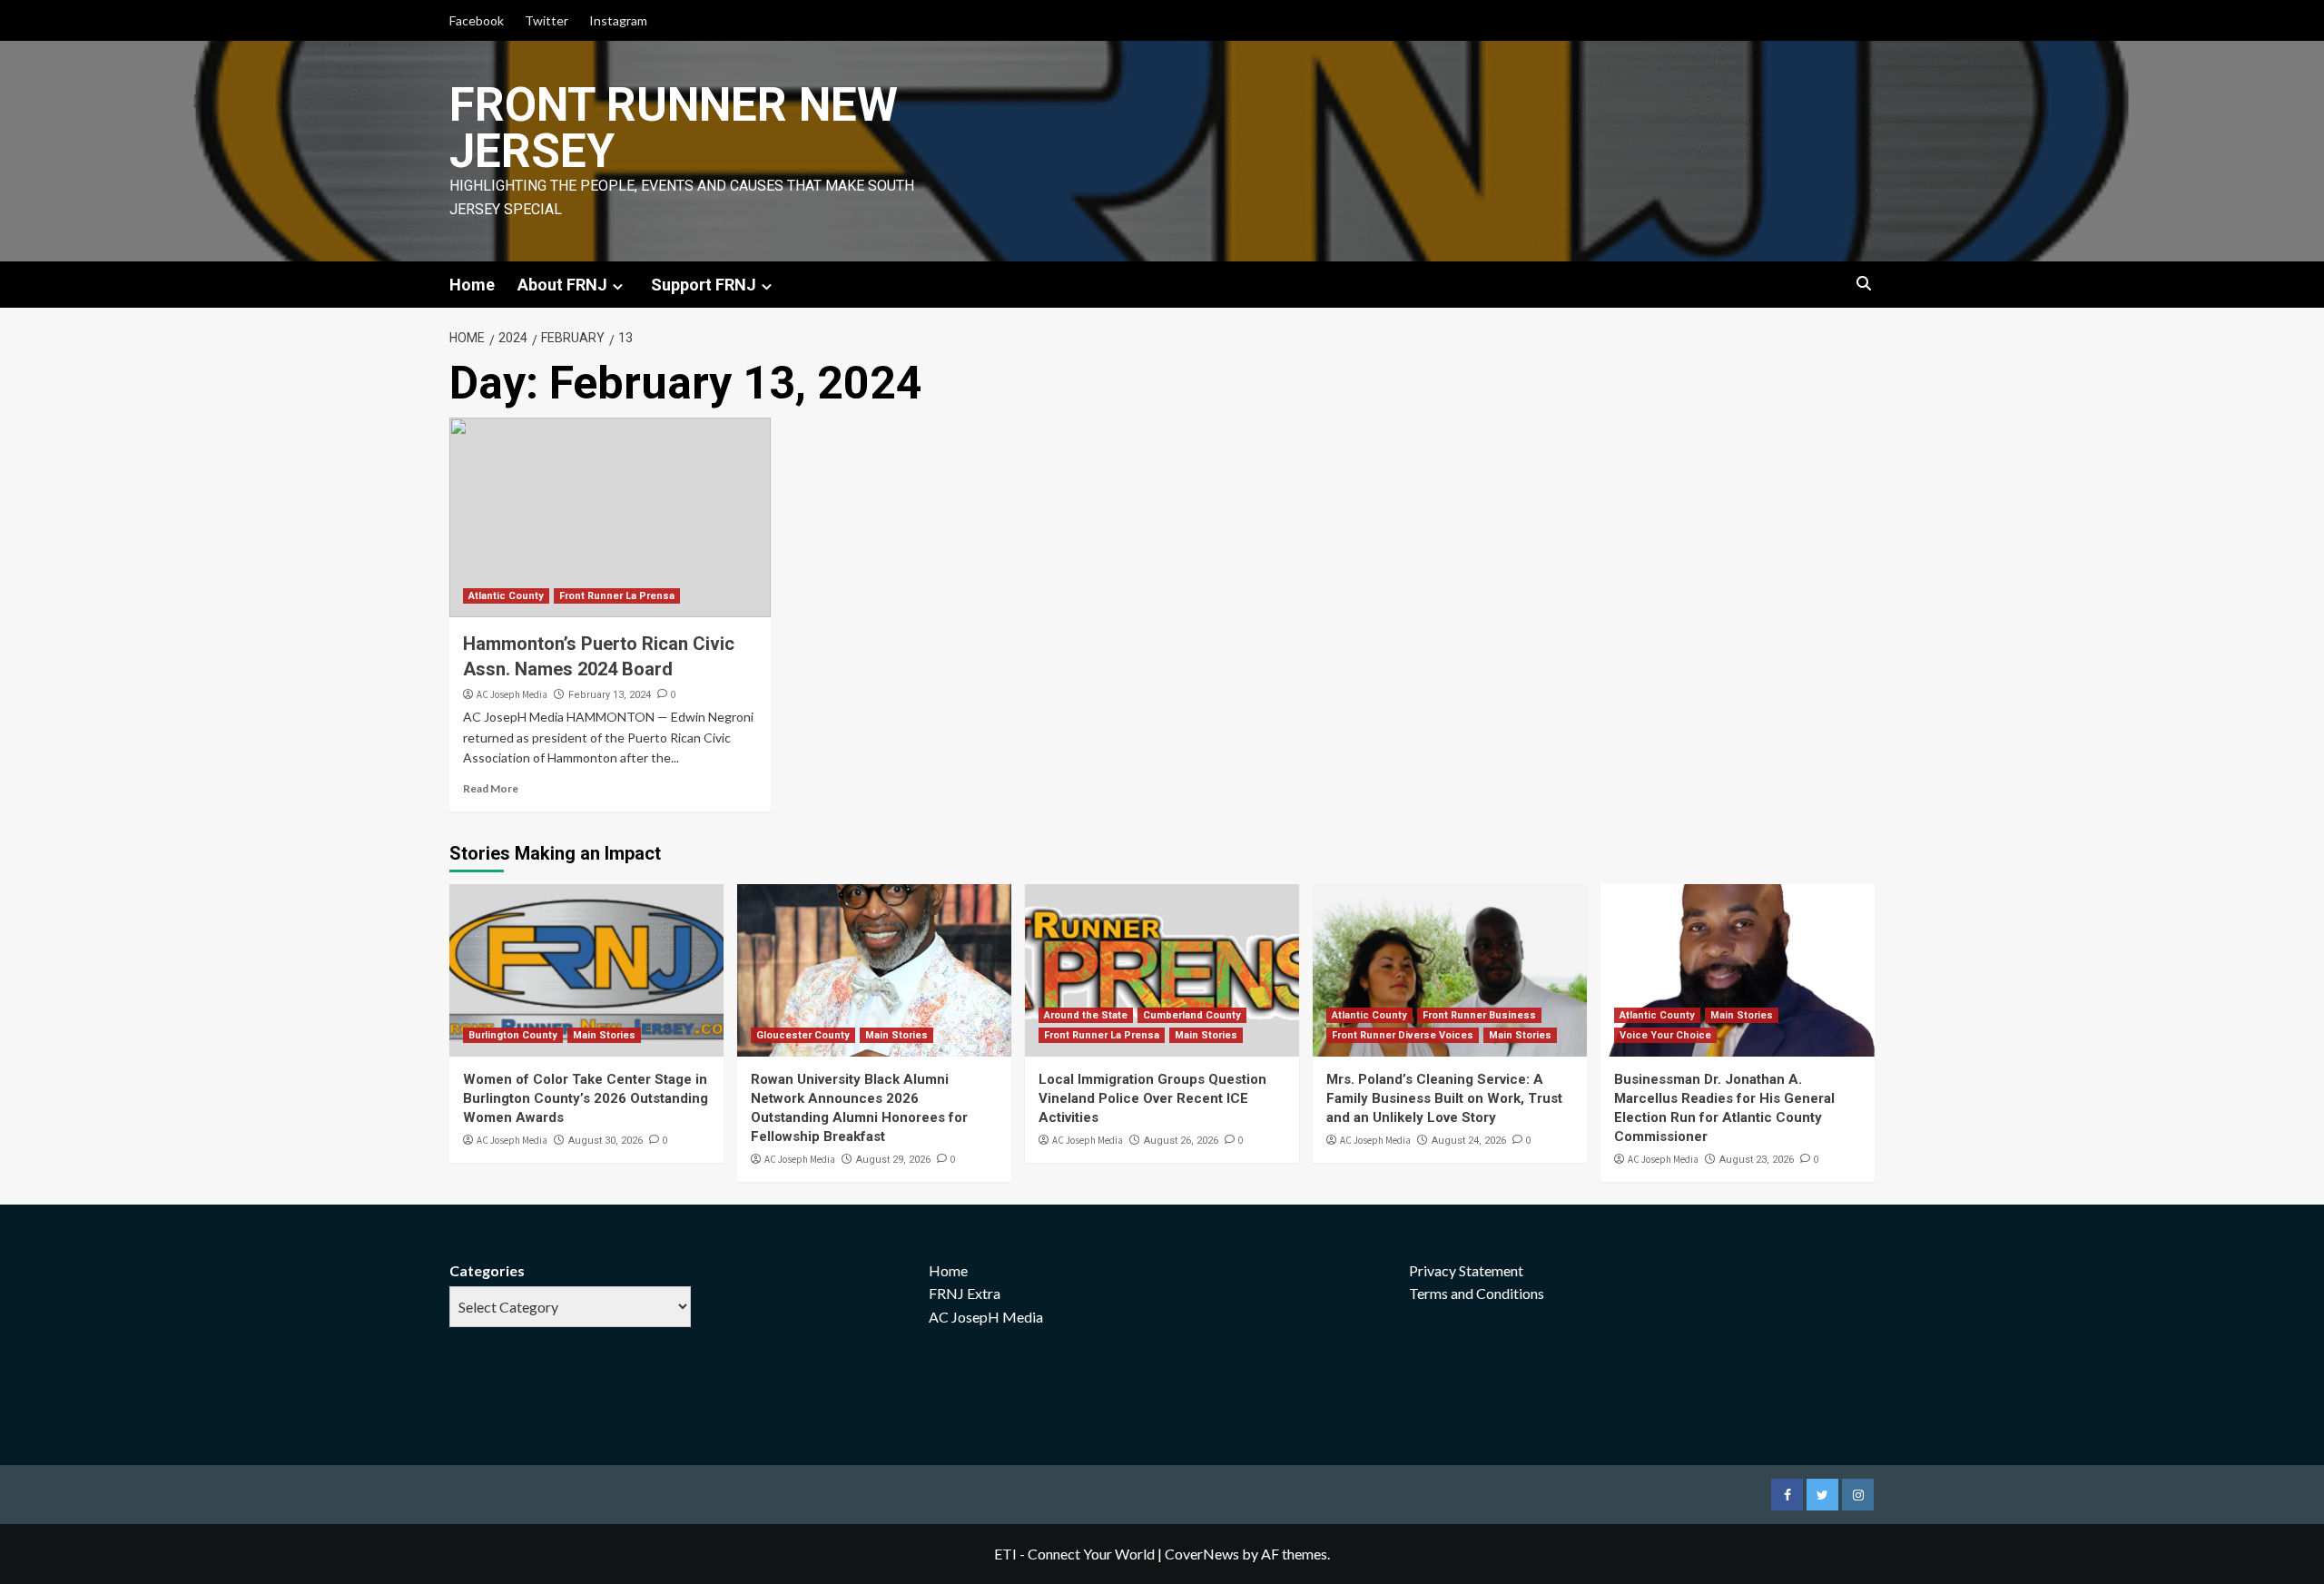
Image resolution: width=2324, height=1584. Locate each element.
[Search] (1863, 285)
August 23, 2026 (1757, 1160)
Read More (491, 788)
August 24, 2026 (1469, 1141)
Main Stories (604, 1035)
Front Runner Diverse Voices (1403, 1035)
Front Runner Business (1479, 1015)
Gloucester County (803, 1035)
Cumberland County (1192, 1015)
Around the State (1086, 1015)
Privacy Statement (1466, 1270)
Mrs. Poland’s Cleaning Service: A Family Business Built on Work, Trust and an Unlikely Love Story (1444, 1098)
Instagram (618, 20)
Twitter (547, 20)
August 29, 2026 (893, 1160)
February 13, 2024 (610, 695)
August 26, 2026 (1181, 1141)
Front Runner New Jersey (674, 128)
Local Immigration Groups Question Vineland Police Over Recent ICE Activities (1152, 1098)
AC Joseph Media (512, 694)
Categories (487, 1270)
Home (472, 285)
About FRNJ (562, 285)
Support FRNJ (704, 285)
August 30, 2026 (606, 1141)
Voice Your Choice (1665, 1035)
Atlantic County (506, 596)
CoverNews (1202, 1554)
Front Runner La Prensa (617, 596)
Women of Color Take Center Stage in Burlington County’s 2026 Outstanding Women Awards (586, 1098)
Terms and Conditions (1477, 1293)
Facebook (477, 20)
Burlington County (513, 1035)
